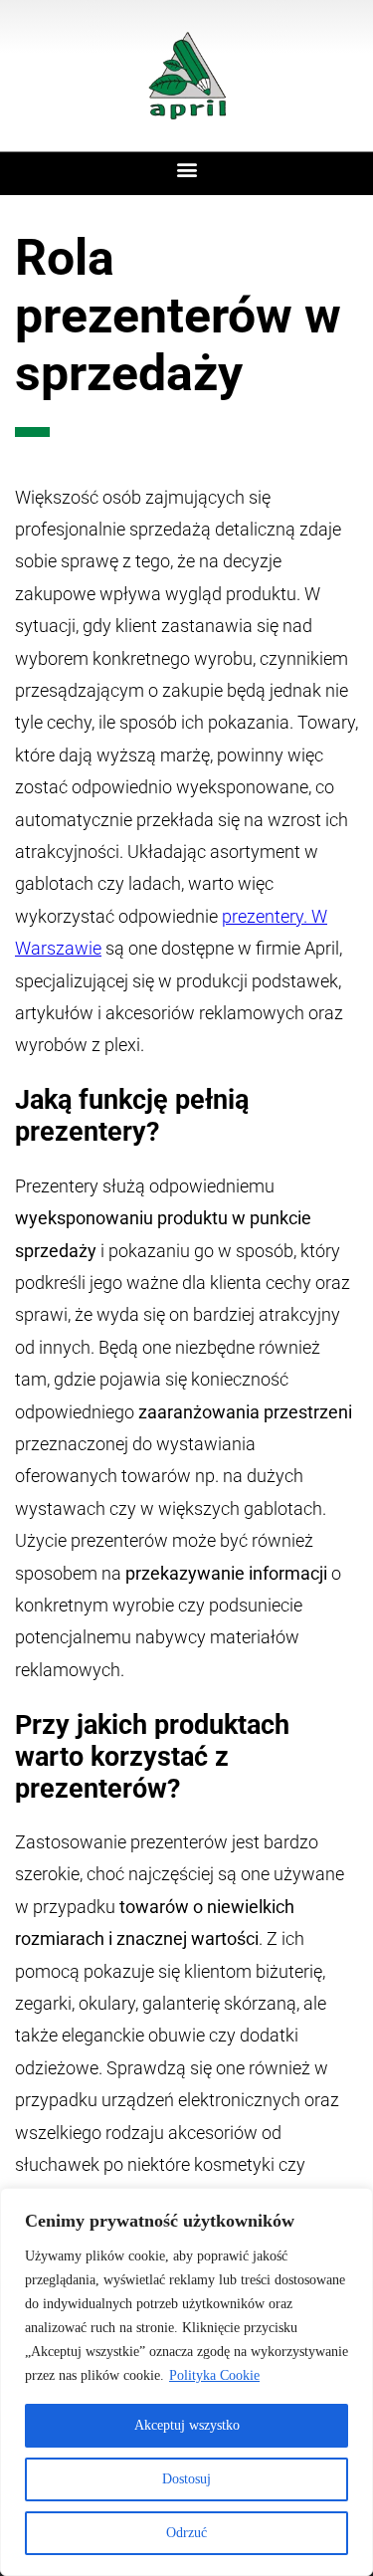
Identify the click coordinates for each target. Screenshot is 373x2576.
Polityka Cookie (214, 2375)
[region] (186, 2382)
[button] (186, 169)
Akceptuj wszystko (187, 2425)
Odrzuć (186, 2533)
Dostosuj (186, 2479)
